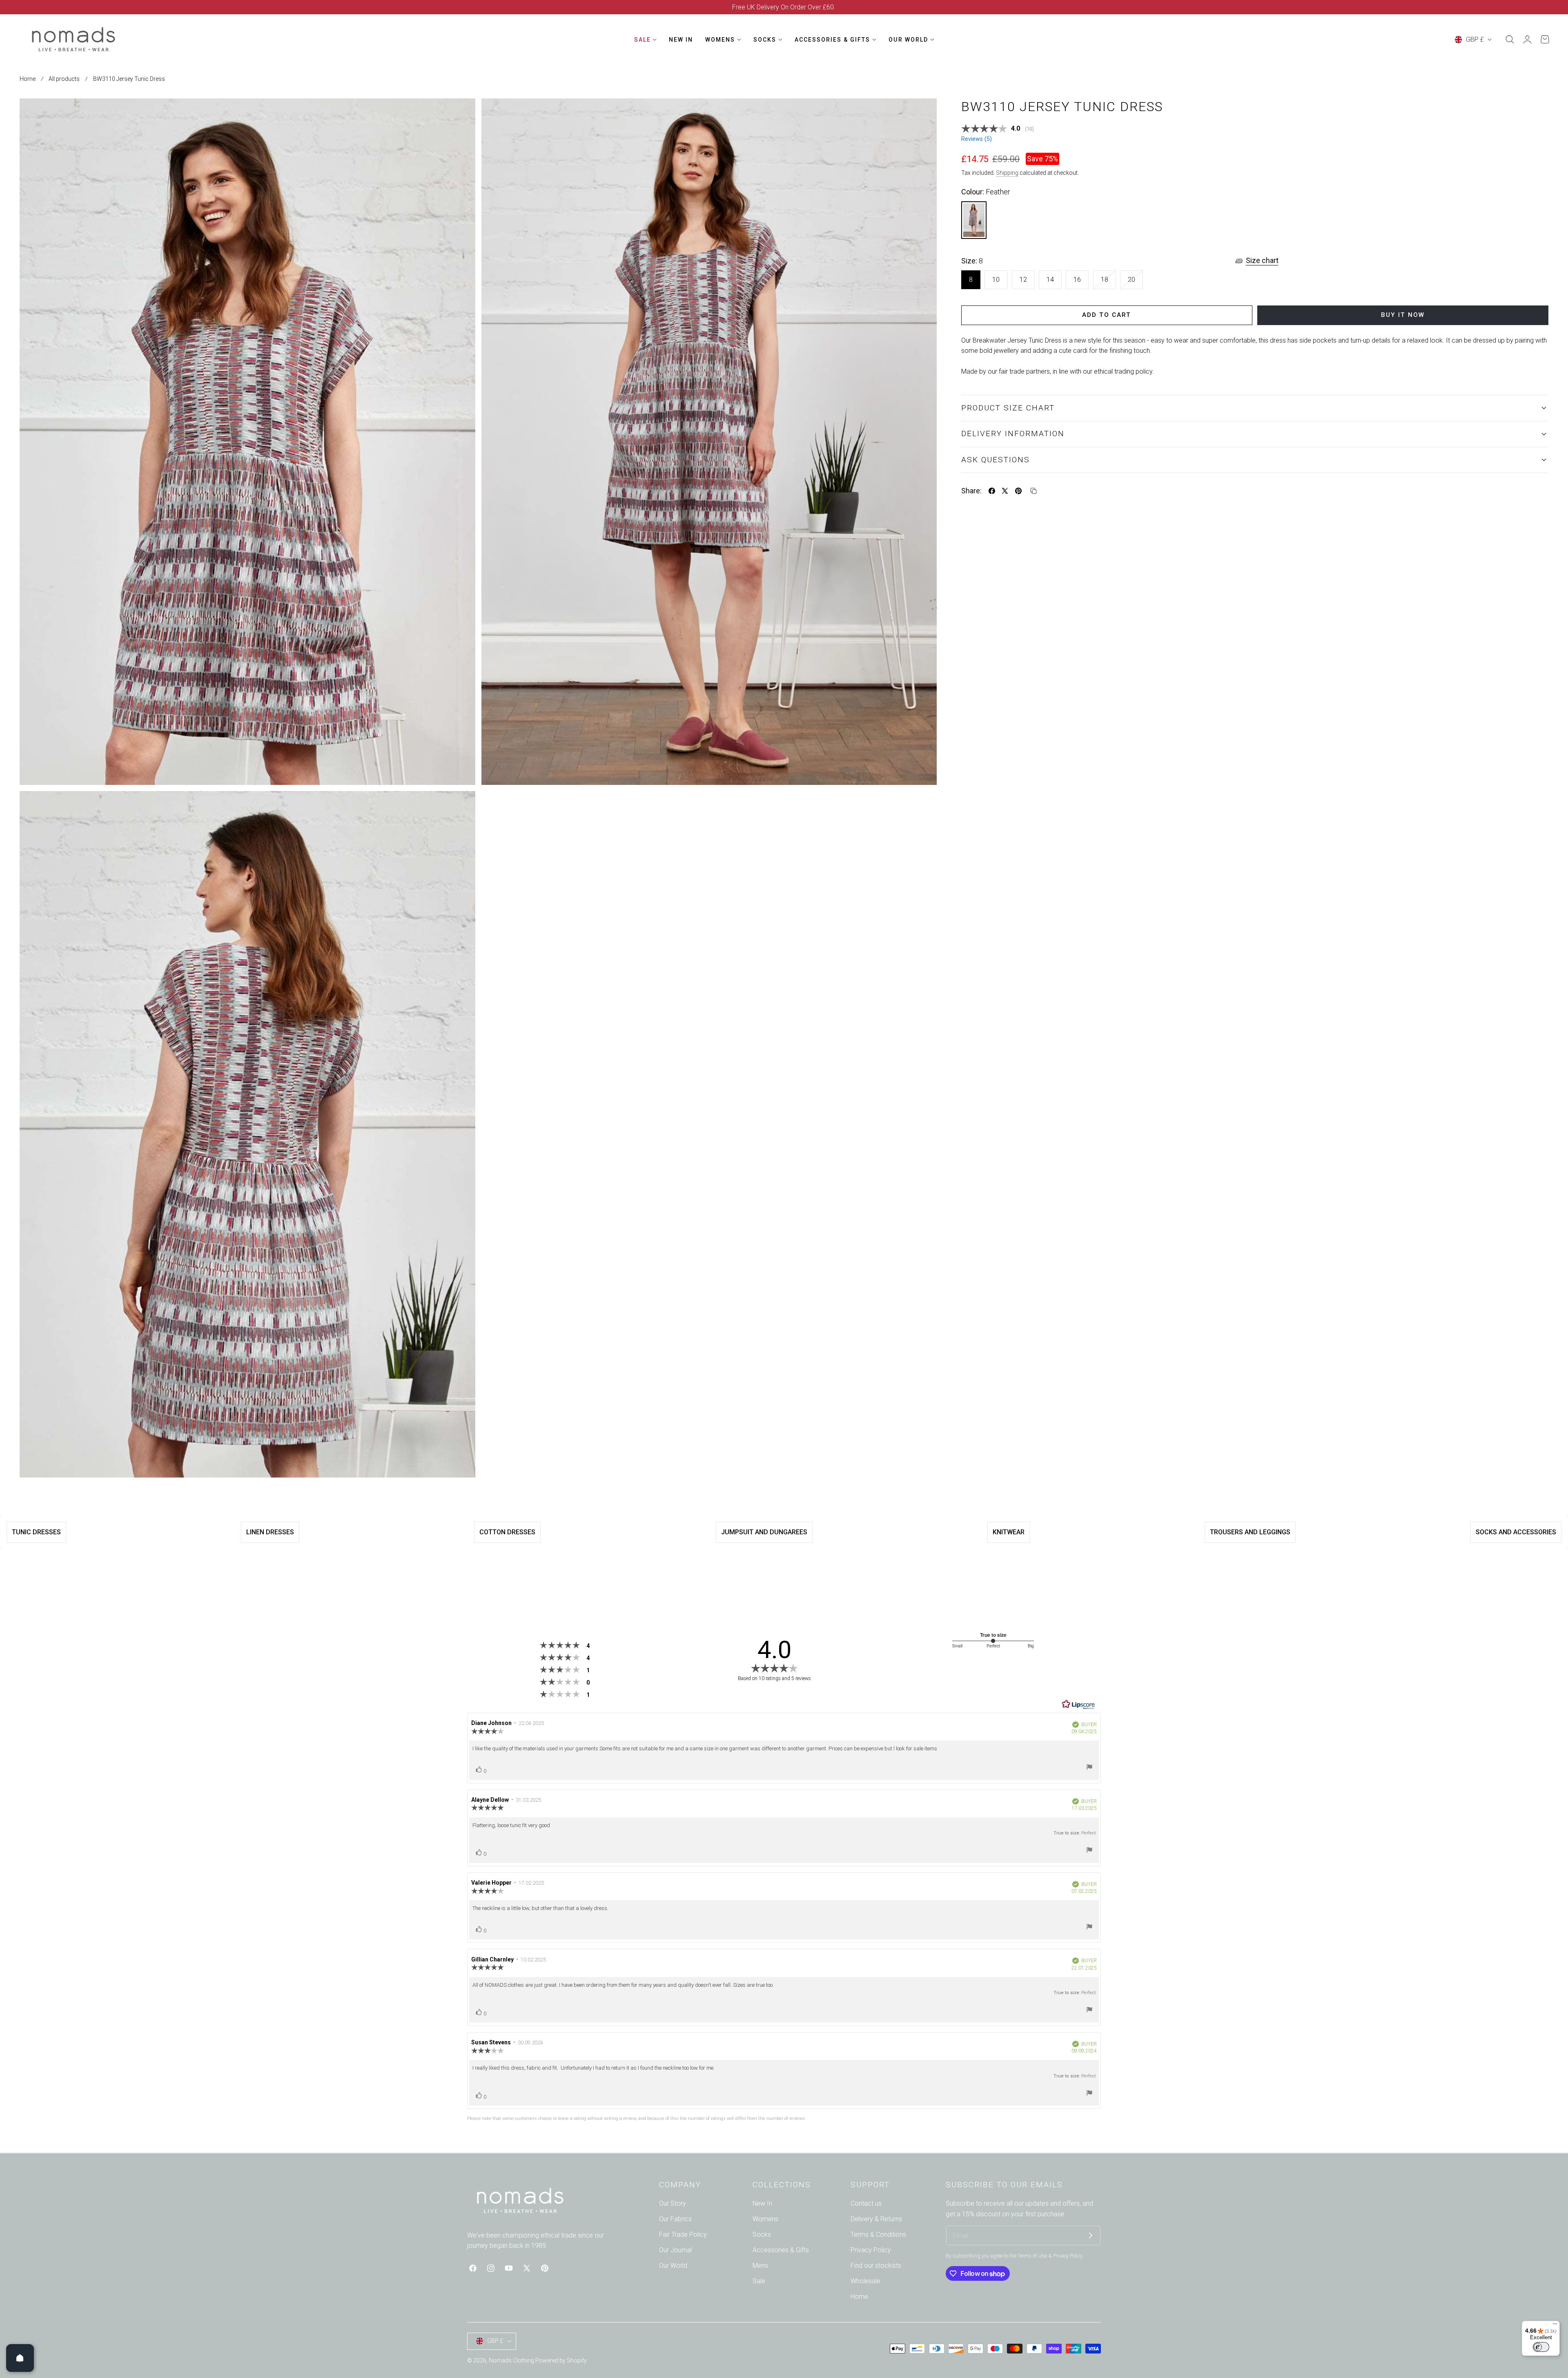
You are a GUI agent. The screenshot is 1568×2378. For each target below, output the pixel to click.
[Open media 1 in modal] (460, 114)
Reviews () (977, 139)
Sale (759, 2281)
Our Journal (675, 2250)
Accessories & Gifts (781, 2250)
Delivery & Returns (876, 2219)
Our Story (673, 2203)
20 (1135, 282)
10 (996, 280)
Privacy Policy (871, 2250)
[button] (1510, 40)
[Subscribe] (1091, 2235)
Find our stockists (876, 2265)
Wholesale (865, 2281)
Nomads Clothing (512, 2360)
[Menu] (1555, 2326)
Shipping (1007, 173)
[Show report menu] (1089, 1768)
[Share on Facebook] (992, 491)
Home (28, 79)
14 (1050, 280)
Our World (673, 2265)
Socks (762, 2234)
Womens (765, 2219)
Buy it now (1403, 315)
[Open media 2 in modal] (922, 114)
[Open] (20, 2358)
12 (1023, 280)
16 (1077, 280)
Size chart (1262, 260)
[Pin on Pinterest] (1018, 491)
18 (1108, 282)
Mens (760, 2265)
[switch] (1541, 2347)
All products (64, 79)
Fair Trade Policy (683, 2234)
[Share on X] (1005, 491)
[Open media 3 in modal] (460, 806)
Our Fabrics (675, 2219)
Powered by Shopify (561, 2360)
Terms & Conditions (878, 2234)
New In (762, 2203)
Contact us (866, 2203)
